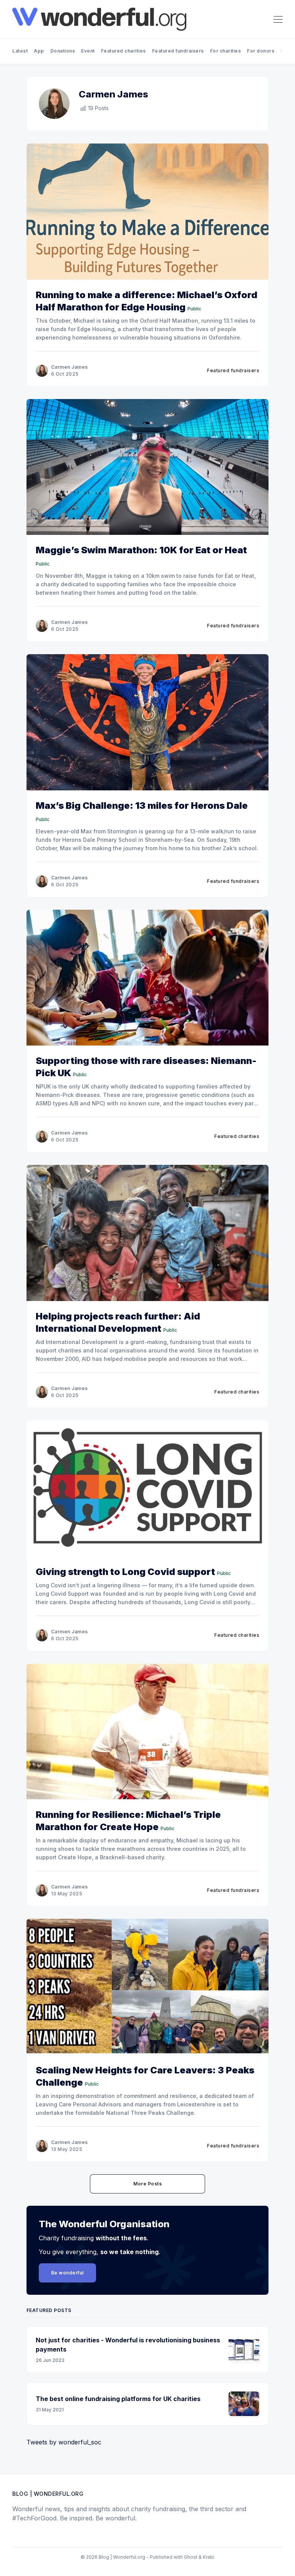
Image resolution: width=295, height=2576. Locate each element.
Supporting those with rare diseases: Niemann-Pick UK (146, 1067)
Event (88, 51)
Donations (63, 51)
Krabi (209, 2557)
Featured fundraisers (178, 51)
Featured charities (123, 51)
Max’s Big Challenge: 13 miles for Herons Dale (142, 806)
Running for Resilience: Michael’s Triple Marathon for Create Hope (128, 1821)
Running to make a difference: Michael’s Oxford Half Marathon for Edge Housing (147, 301)
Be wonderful (67, 2273)
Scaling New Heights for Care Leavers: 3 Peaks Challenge (145, 2076)
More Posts (147, 2184)
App (39, 51)
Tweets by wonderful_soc (64, 2442)
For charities (226, 51)
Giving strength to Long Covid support (125, 1572)
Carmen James (70, 367)
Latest (20, 51)
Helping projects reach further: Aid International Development (118, 1322)
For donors (261, 51)
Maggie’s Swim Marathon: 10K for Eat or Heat (141, 550)
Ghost (191, 2557)
